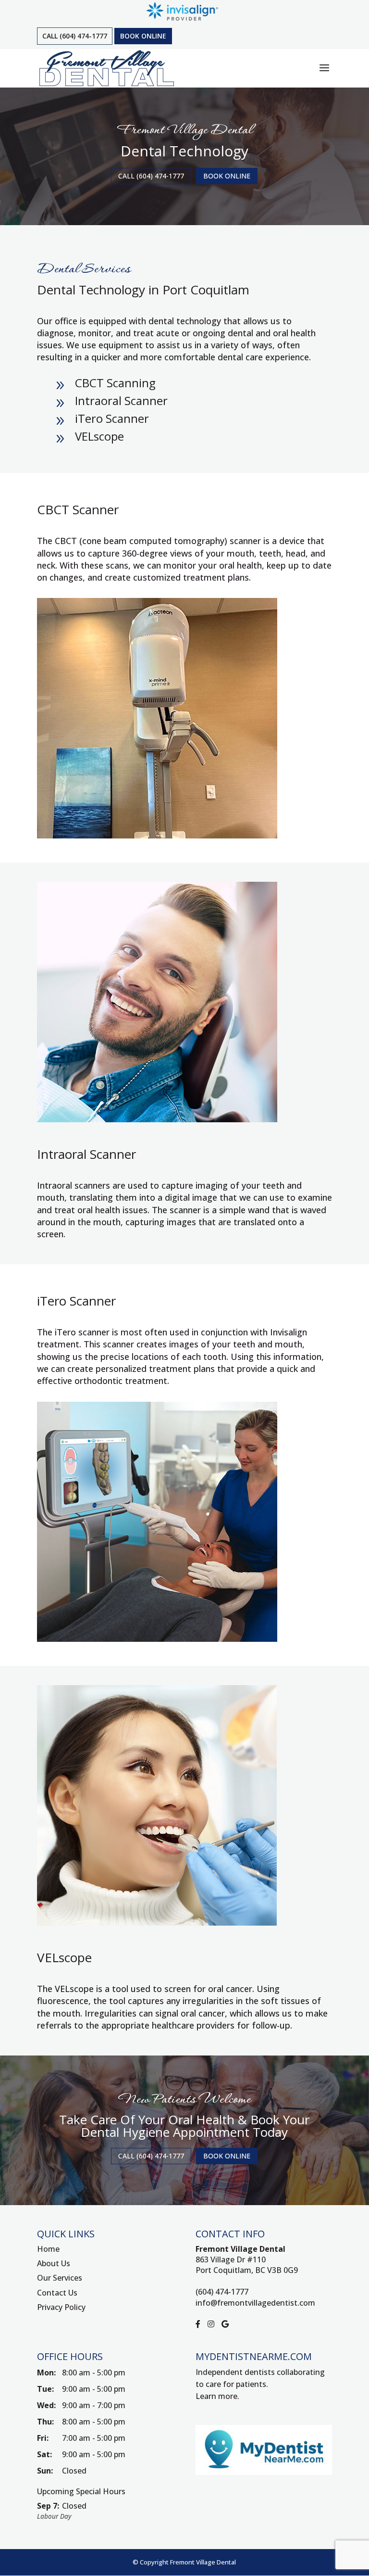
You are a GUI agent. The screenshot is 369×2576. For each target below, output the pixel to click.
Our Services (60, 2278)
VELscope (99, 436)
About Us (54, 2263)
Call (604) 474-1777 (75, 36)
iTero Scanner (112, 418)
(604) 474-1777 (222, 2292)
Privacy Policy (61, 2307)
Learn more (216, 2396)
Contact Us (57, 2293)
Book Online (143, 36)
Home (48, 2249)
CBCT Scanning (115, 383)
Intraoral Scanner (121, 400)
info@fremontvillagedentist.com (255, 2303)
